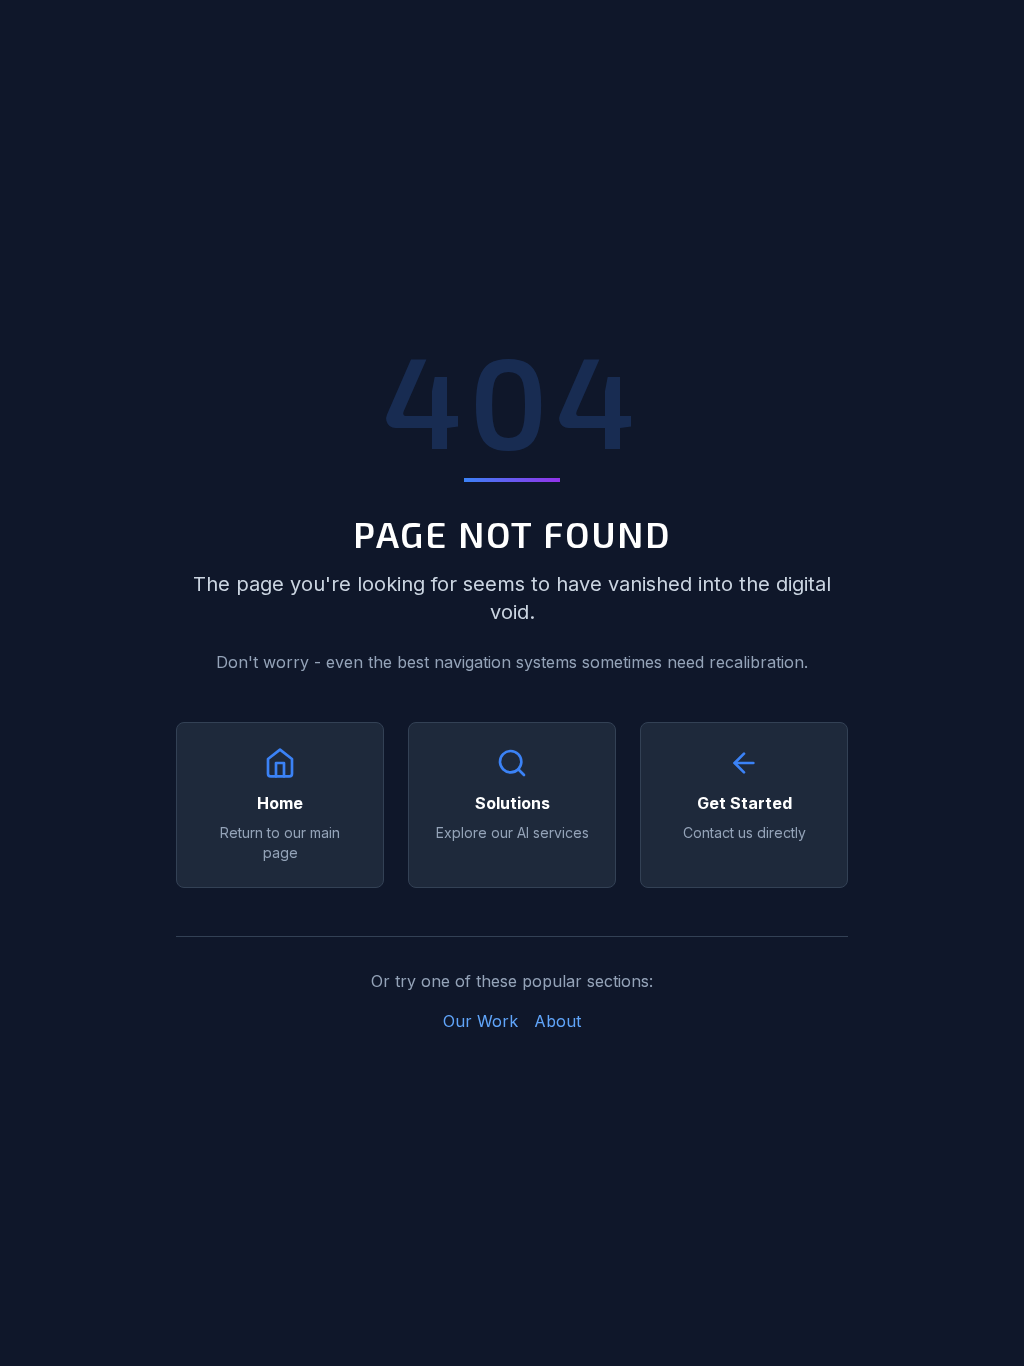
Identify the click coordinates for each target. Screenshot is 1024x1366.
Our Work (480, 1021)
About (557, 1021)
